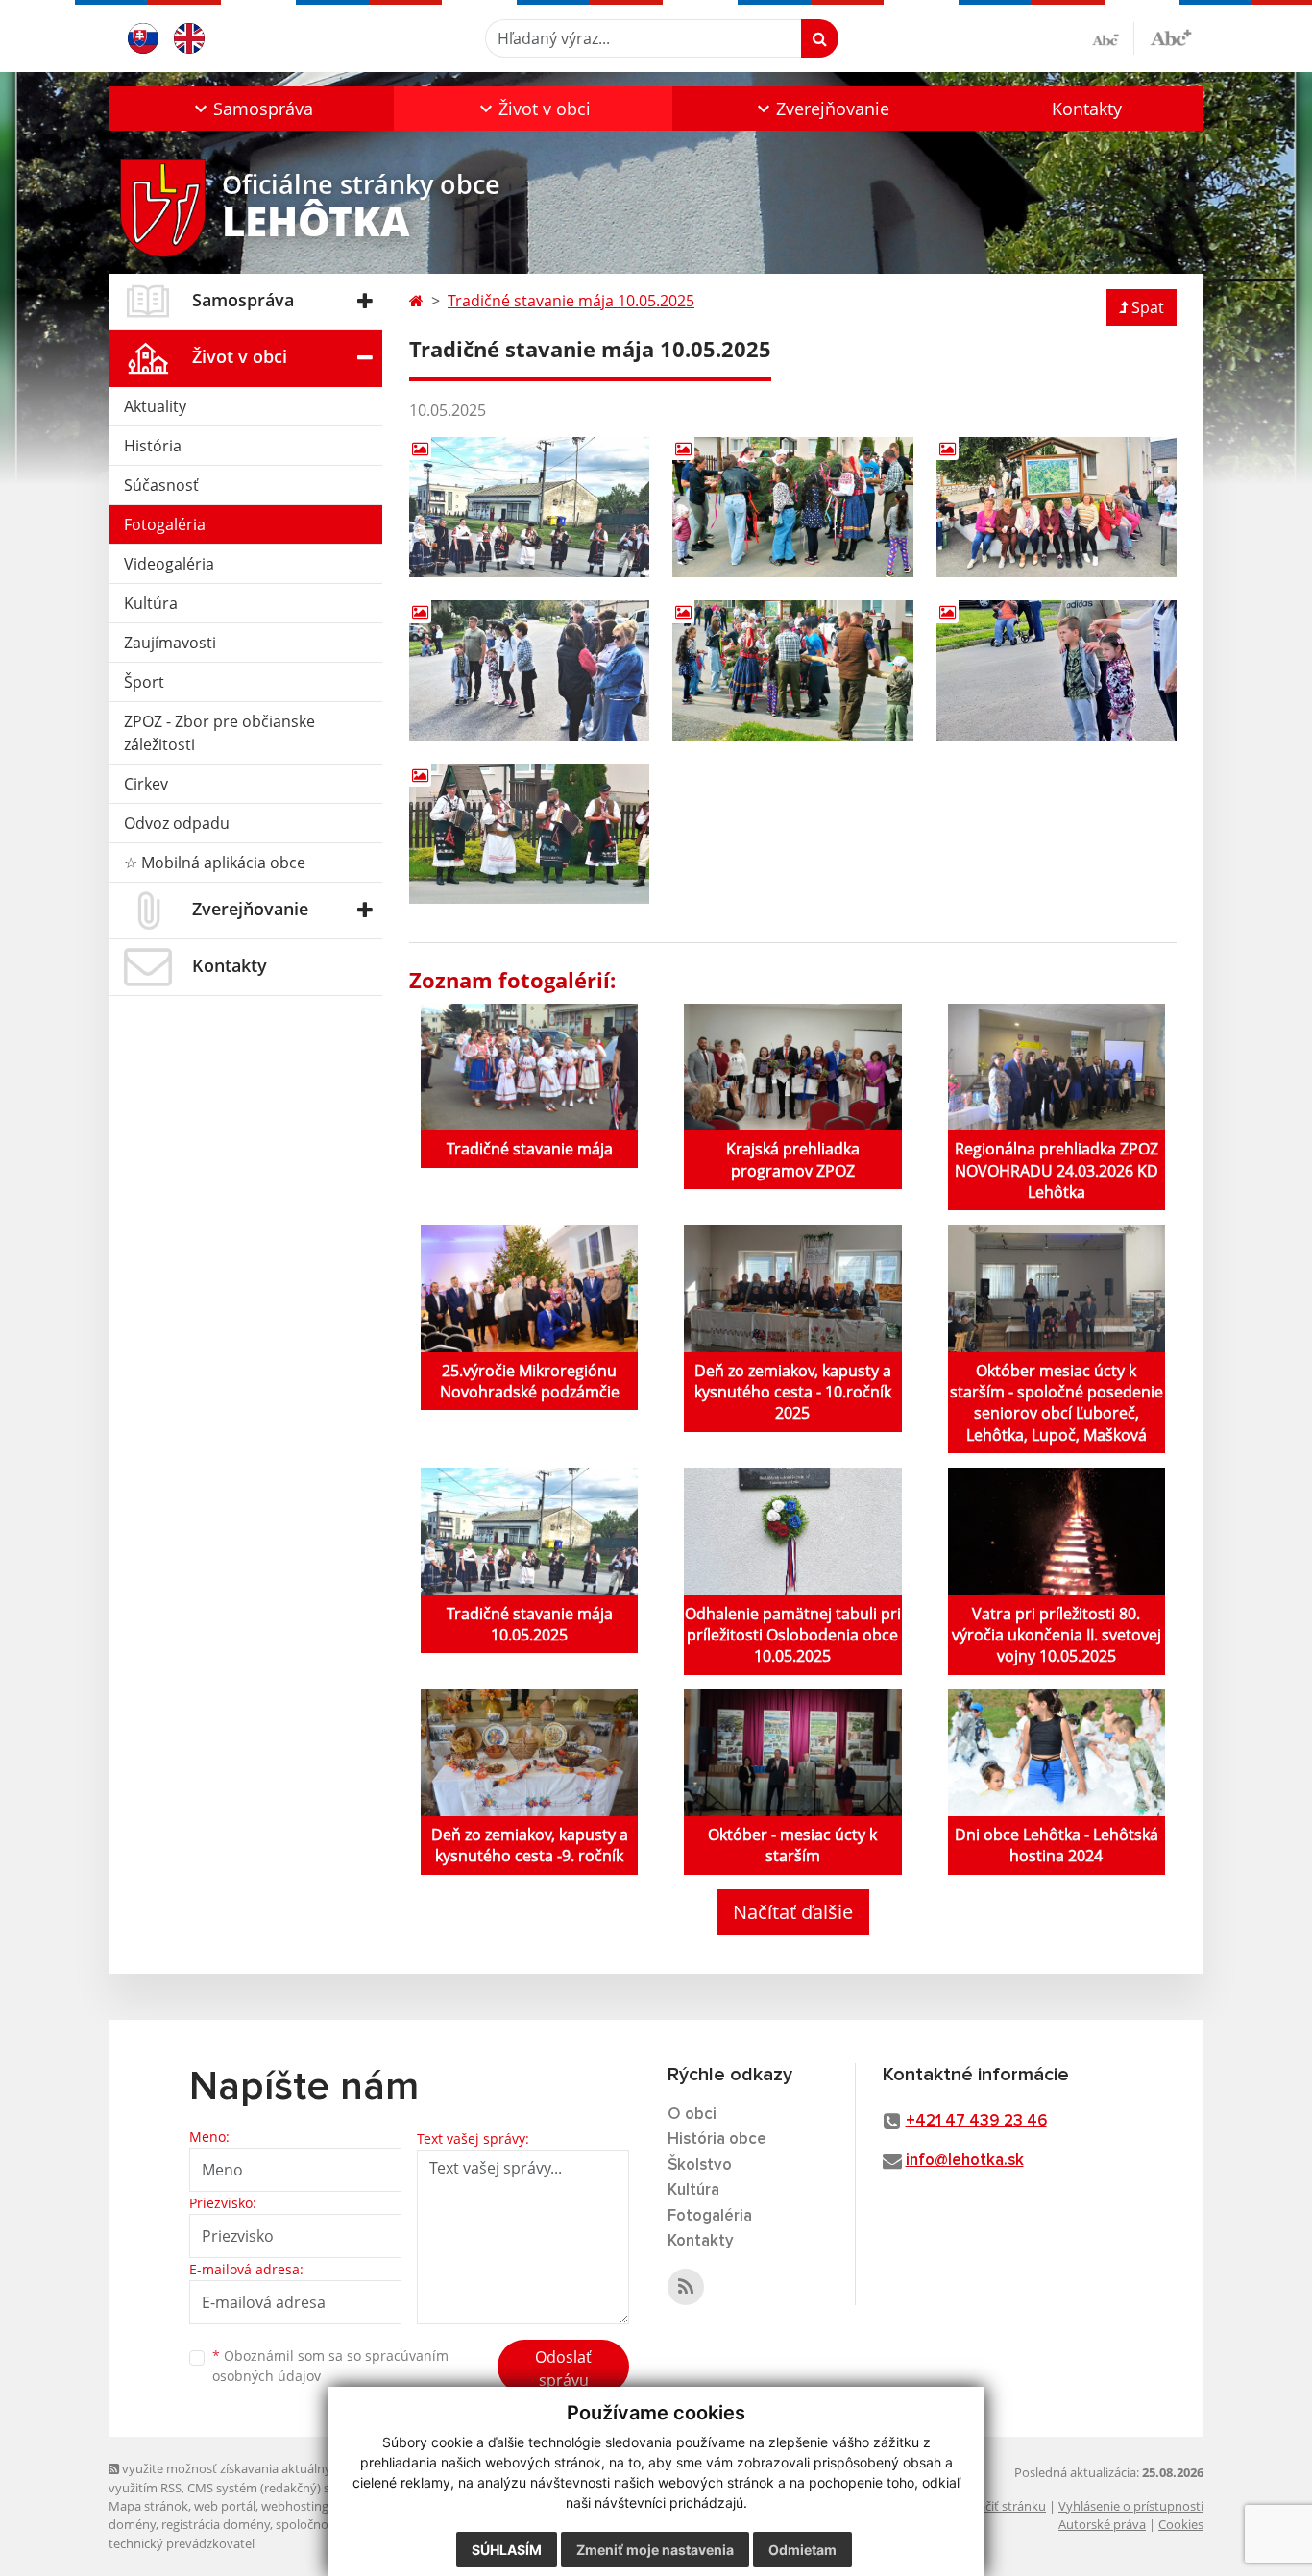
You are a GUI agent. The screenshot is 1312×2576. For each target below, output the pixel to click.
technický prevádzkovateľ (182, 2543)
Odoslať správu (563, 2369)
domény (132, 2524)
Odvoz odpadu (177, 823)
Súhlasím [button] (507, 2550)
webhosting (295, 2506)
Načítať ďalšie (793, 1912)
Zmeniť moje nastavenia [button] (655, 2550)
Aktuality (155, 406)
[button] (251, 109)
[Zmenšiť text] (1113, 38)
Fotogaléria (165, 524)
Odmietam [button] (802, 2550)
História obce (717, 2139)
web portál (225, 2506)
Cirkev (146, 784)
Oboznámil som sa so (330, 2366)
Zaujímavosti (170, 643)
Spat (1148, 307)
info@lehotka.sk (965, 2161)
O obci (692, 2114)
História (153, 446)
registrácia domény (216, 2524)
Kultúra (151, 603)
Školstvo (700, 2165)
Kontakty (1087, 109)
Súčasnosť (161, 485)
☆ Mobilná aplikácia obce (215, 863)
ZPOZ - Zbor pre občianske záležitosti (219, 733)
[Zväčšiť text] (1171, 36)
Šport (144, 682)
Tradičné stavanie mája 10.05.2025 (571, 301)
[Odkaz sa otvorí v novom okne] (686, 2287)
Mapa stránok (148, 2506)
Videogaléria (169, 564)
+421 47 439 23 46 (976, 2121)
